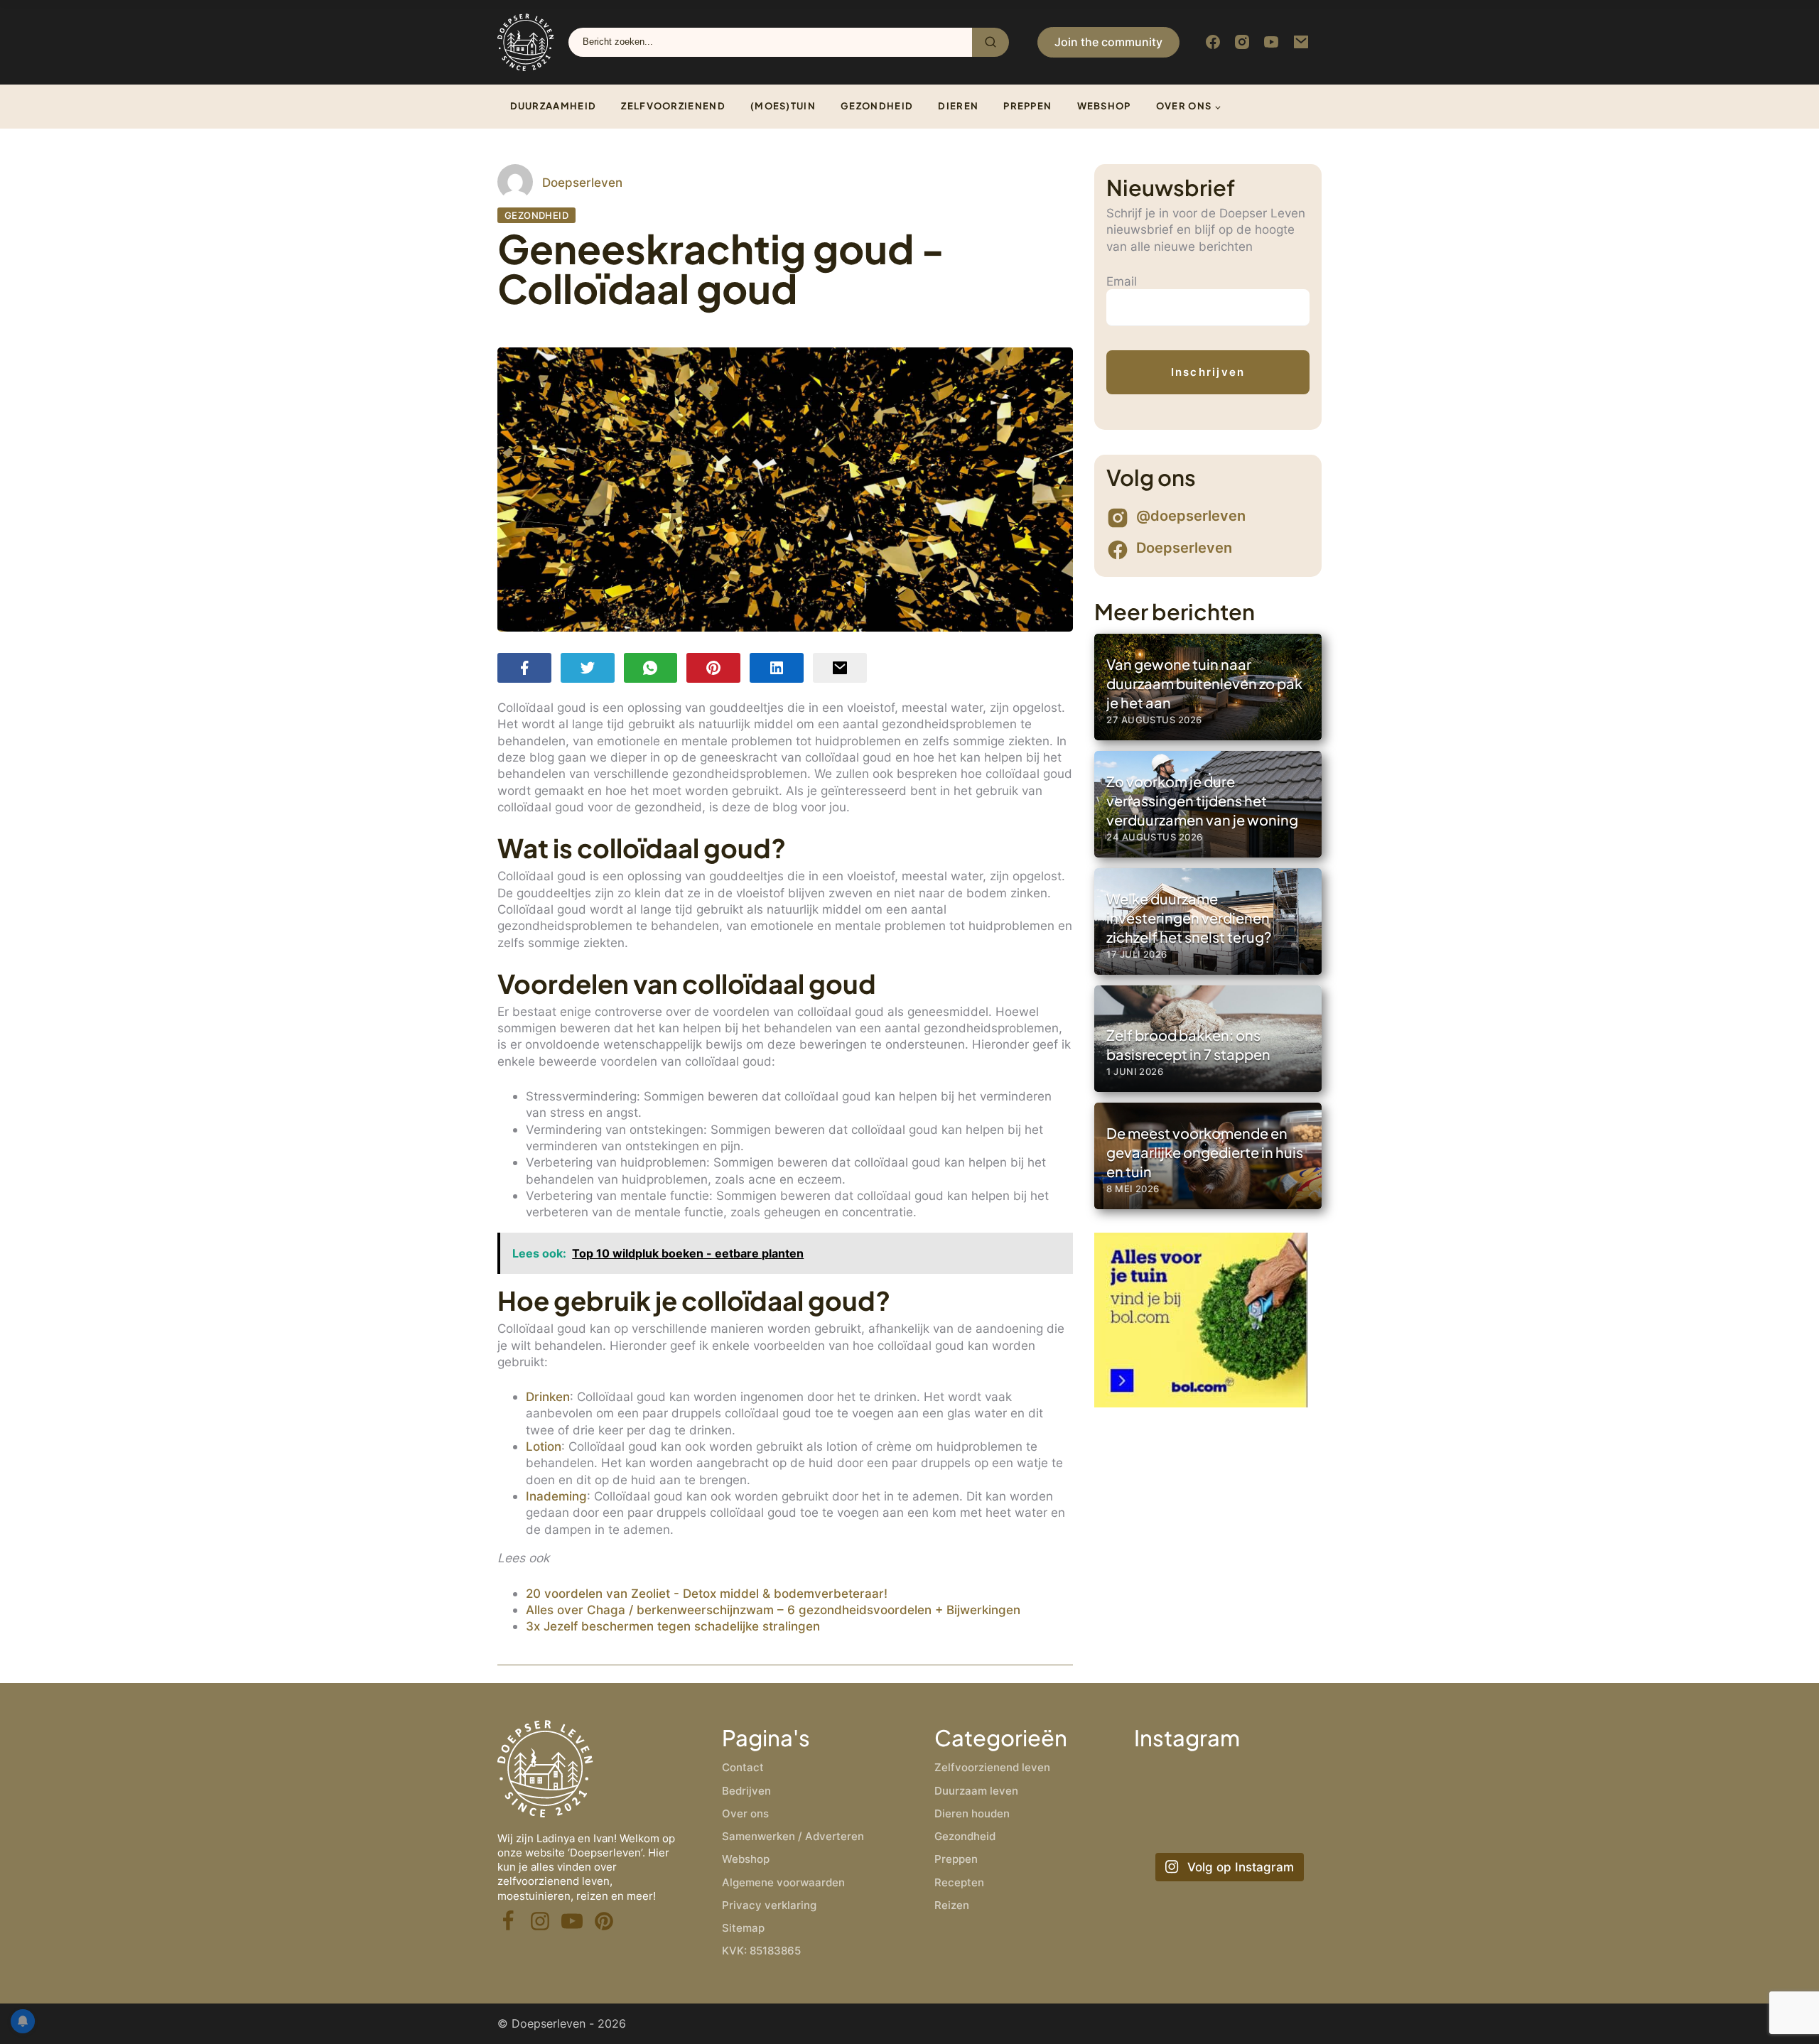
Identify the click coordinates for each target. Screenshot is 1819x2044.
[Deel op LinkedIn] (777, 667)
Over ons (1184, 106)
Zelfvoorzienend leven (992, 1767)
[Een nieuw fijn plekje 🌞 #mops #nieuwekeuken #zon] (1293, 1825)
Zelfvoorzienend (673, 106)
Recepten (959, 1882)
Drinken (548, 1396)
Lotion (544, 1446)
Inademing (556, 1496)
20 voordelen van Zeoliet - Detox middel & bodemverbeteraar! (707, 1593)
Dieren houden (972, 1813)
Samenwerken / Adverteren (793, 1836)
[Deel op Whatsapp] (651, 667)
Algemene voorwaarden (783, 1882)
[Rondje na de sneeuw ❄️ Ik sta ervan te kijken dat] (1227, 1785)
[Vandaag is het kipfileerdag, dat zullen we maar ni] (1163, 1825)
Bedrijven (746, 1791)
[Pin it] (713, 667)
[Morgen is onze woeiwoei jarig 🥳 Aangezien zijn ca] (1227, 1825)
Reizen (952, 1905)
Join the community (1108, 42)
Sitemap (743, 1928)
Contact (743, 1767)
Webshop (1104, 106)
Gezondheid (877, 106)
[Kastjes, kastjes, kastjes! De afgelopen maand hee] (1163, 1785)
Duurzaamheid (554, 106)
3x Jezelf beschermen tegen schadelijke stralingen (673, 1626)
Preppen (1027, 106)
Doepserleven (582, 182)
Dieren (958, 106)
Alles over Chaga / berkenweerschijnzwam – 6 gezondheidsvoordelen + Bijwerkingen (773, 1610)
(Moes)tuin (783, 106)
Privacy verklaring (769, 1905)
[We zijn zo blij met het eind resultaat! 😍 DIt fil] (1293, 1785)
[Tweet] (588, 667)
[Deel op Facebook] (524, 667)
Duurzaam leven (976, 1791)
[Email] (840, 667)
